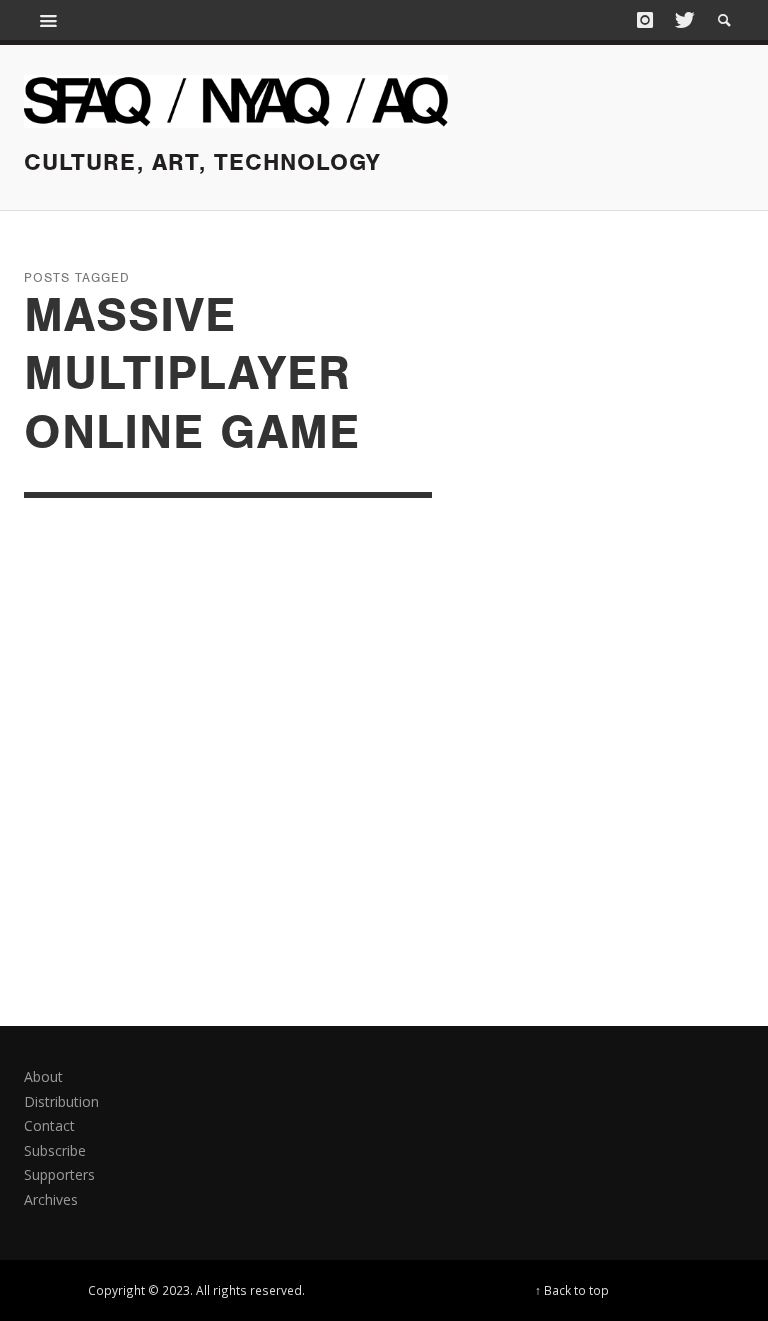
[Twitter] (683, 20)
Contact (49, 1125)
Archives (51, 1199)
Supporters (59, 1174)
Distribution (61, 1101)
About (43, 1076)
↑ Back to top (572, 1290)
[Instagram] (645, 20)
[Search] (49, 20)
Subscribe (55, 1150)
